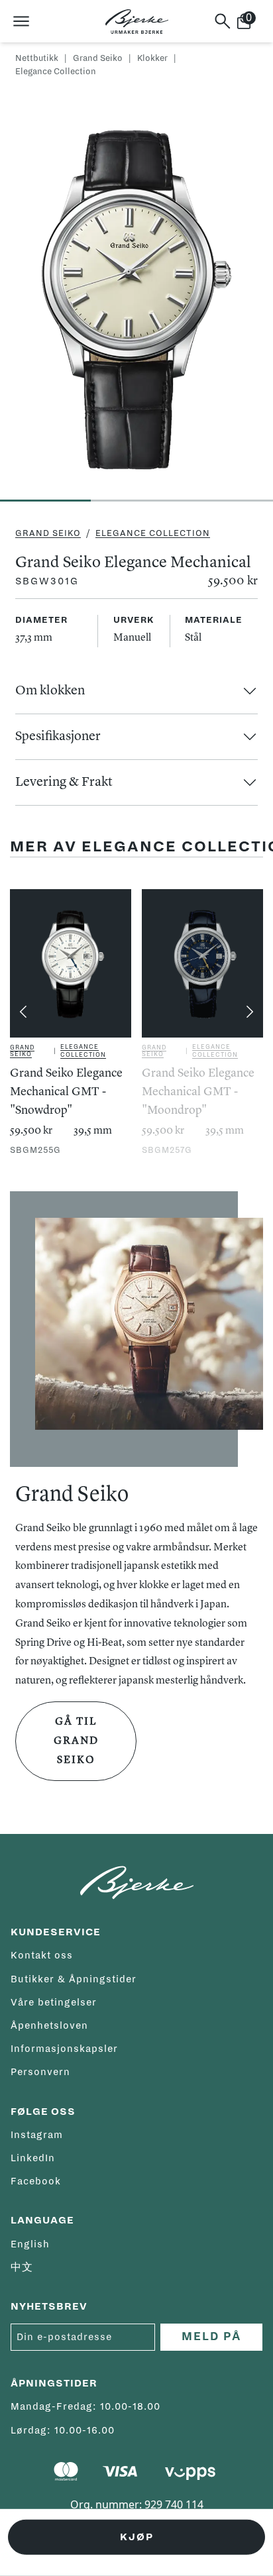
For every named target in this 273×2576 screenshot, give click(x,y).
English (30, 2244)
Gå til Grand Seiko (76, 1741)
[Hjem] (137, 22)
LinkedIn (33, 2158)
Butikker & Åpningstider (74, 1979)
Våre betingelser (54, 2002)
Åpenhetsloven (49, 2025)
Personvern (40, 2072)
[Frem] (250, 1012)
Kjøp (137, 2537)
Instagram (37, 2135)
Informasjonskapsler (64, 2049)
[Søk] (223, 21)
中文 (22, 2267)
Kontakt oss (42, 1955)
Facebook (36, 2181)
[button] (136, 691)
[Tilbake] (23, 1012)
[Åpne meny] (21, 21)
